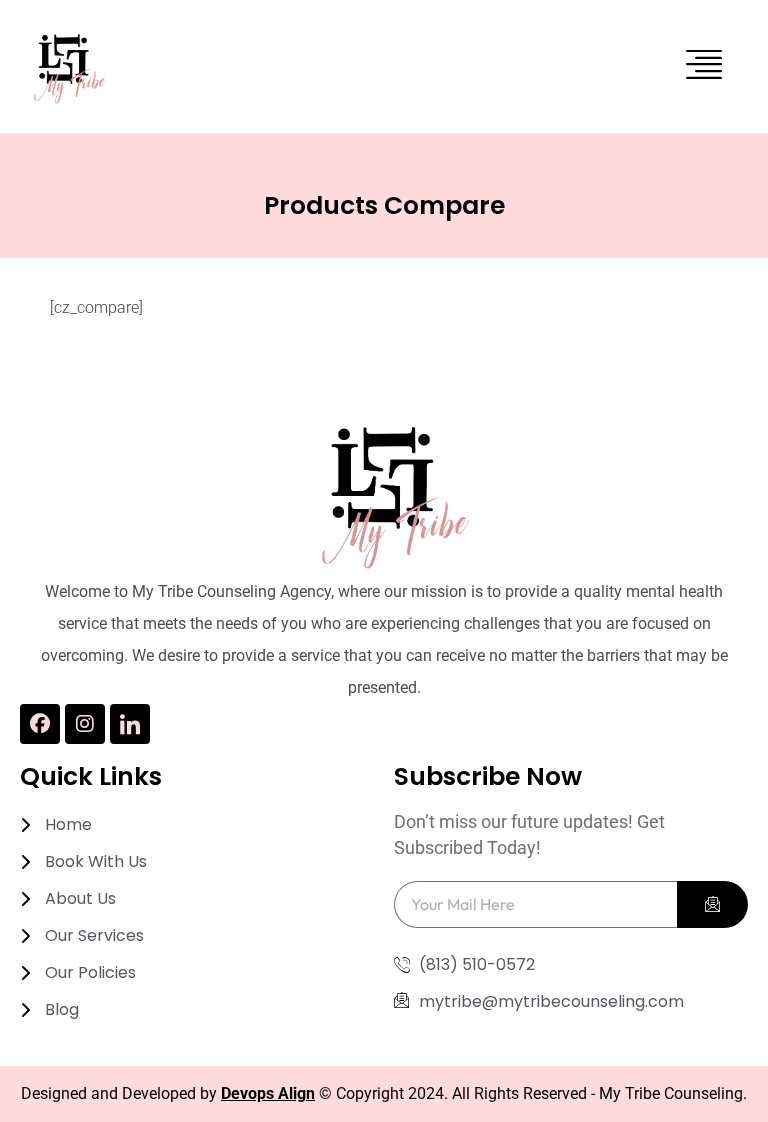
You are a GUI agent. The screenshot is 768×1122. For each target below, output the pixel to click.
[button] (705, 66)
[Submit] (712, 904)
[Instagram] (85, 724)
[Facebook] (40, 724)
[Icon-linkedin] (130, 724)
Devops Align (268, 1093)
